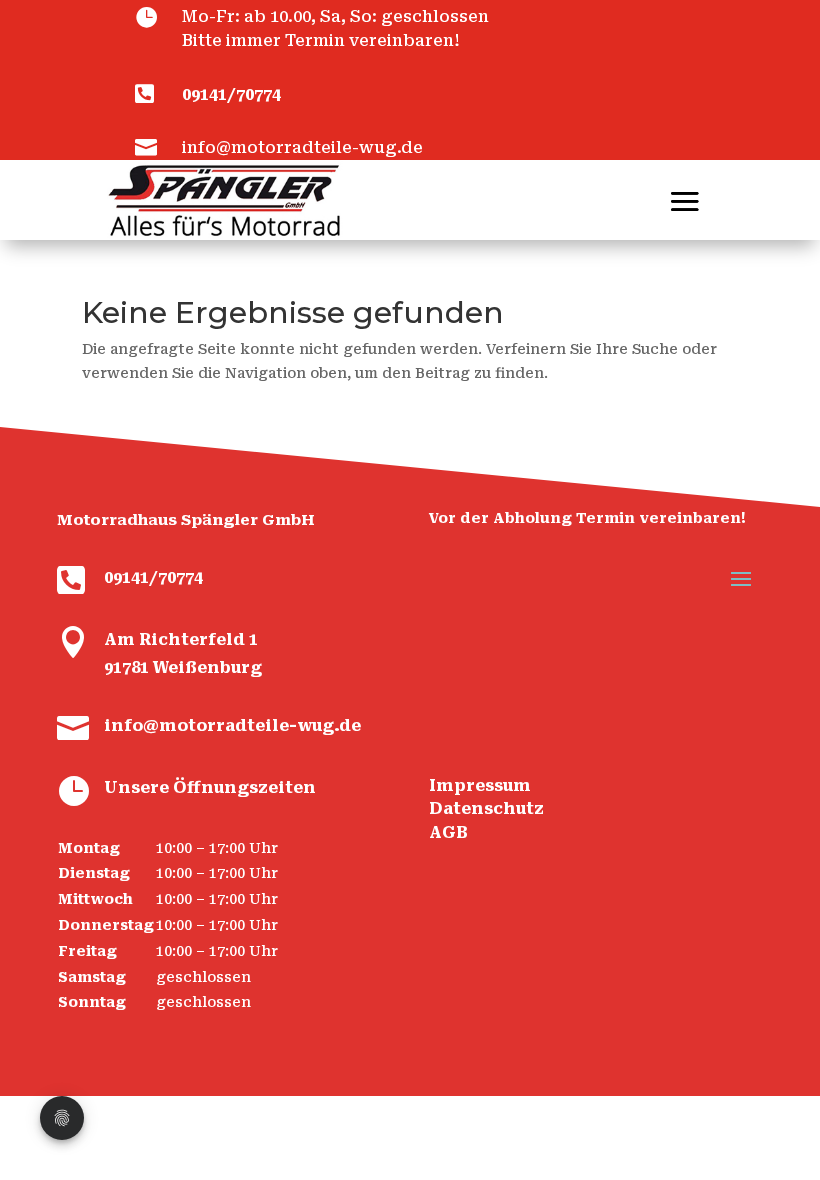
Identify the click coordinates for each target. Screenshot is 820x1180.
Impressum (480, 785)
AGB (448, 832)
